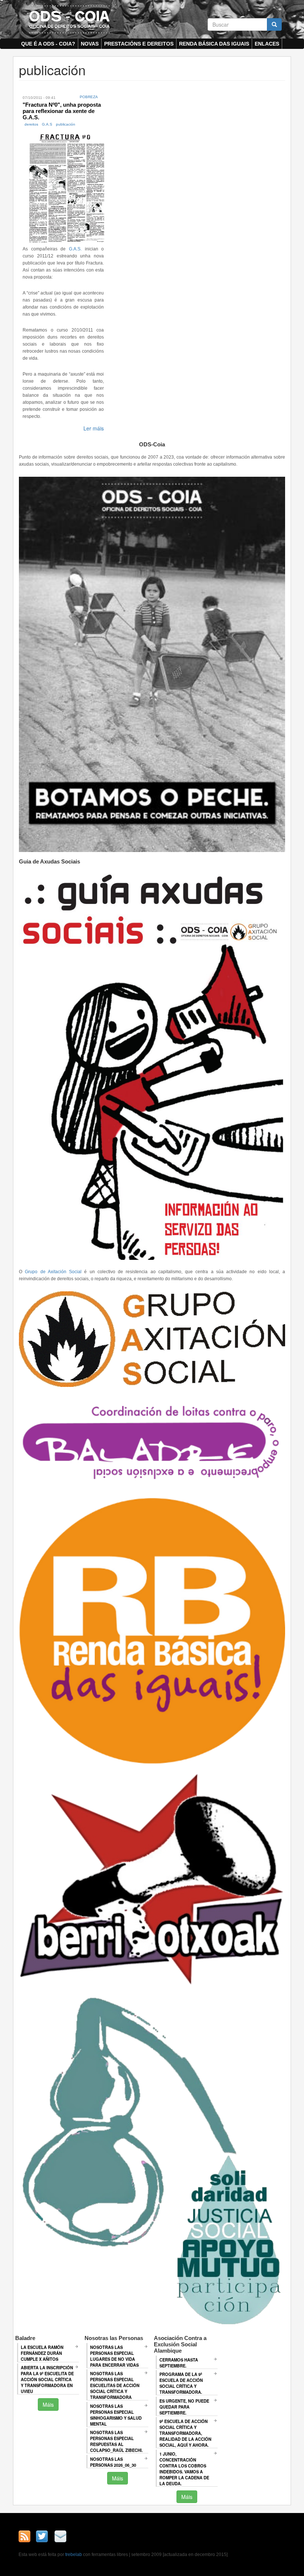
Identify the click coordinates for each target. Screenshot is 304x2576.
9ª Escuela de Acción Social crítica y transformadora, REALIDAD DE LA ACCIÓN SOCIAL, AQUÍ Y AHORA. (185, 2433)
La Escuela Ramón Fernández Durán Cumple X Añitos (42, 2353)
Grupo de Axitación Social (53, 1272)
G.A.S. (75, 249)
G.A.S (47, 124)
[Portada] (69, 19)
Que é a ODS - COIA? (48, 44)
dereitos (31, 124)
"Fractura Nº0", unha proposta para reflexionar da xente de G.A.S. (62, 111)
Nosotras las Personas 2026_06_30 (113, 2462)
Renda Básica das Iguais (214, 44)
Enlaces (267, 44)
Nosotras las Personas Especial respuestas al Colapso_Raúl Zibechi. (116, 2441)
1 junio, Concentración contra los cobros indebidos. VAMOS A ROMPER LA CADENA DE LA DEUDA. (184, 2469)
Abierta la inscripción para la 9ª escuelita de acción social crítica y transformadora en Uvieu (47, 2379)
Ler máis (94, 428)
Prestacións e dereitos (139, 44)
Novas (90, 44)
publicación (66, 124)
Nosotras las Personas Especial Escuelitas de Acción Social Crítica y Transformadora (115, 2385)
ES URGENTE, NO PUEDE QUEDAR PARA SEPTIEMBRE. (184, 2407)
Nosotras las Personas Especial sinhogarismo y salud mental (116, 2415)
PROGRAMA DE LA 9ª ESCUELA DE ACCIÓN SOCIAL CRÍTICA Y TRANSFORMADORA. (181, 2383)
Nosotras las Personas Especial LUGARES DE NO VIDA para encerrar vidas (114, 2356)
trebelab (74, 2555)
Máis (48, 2404)
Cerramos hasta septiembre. (179, 2363)
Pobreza (89, 97)
